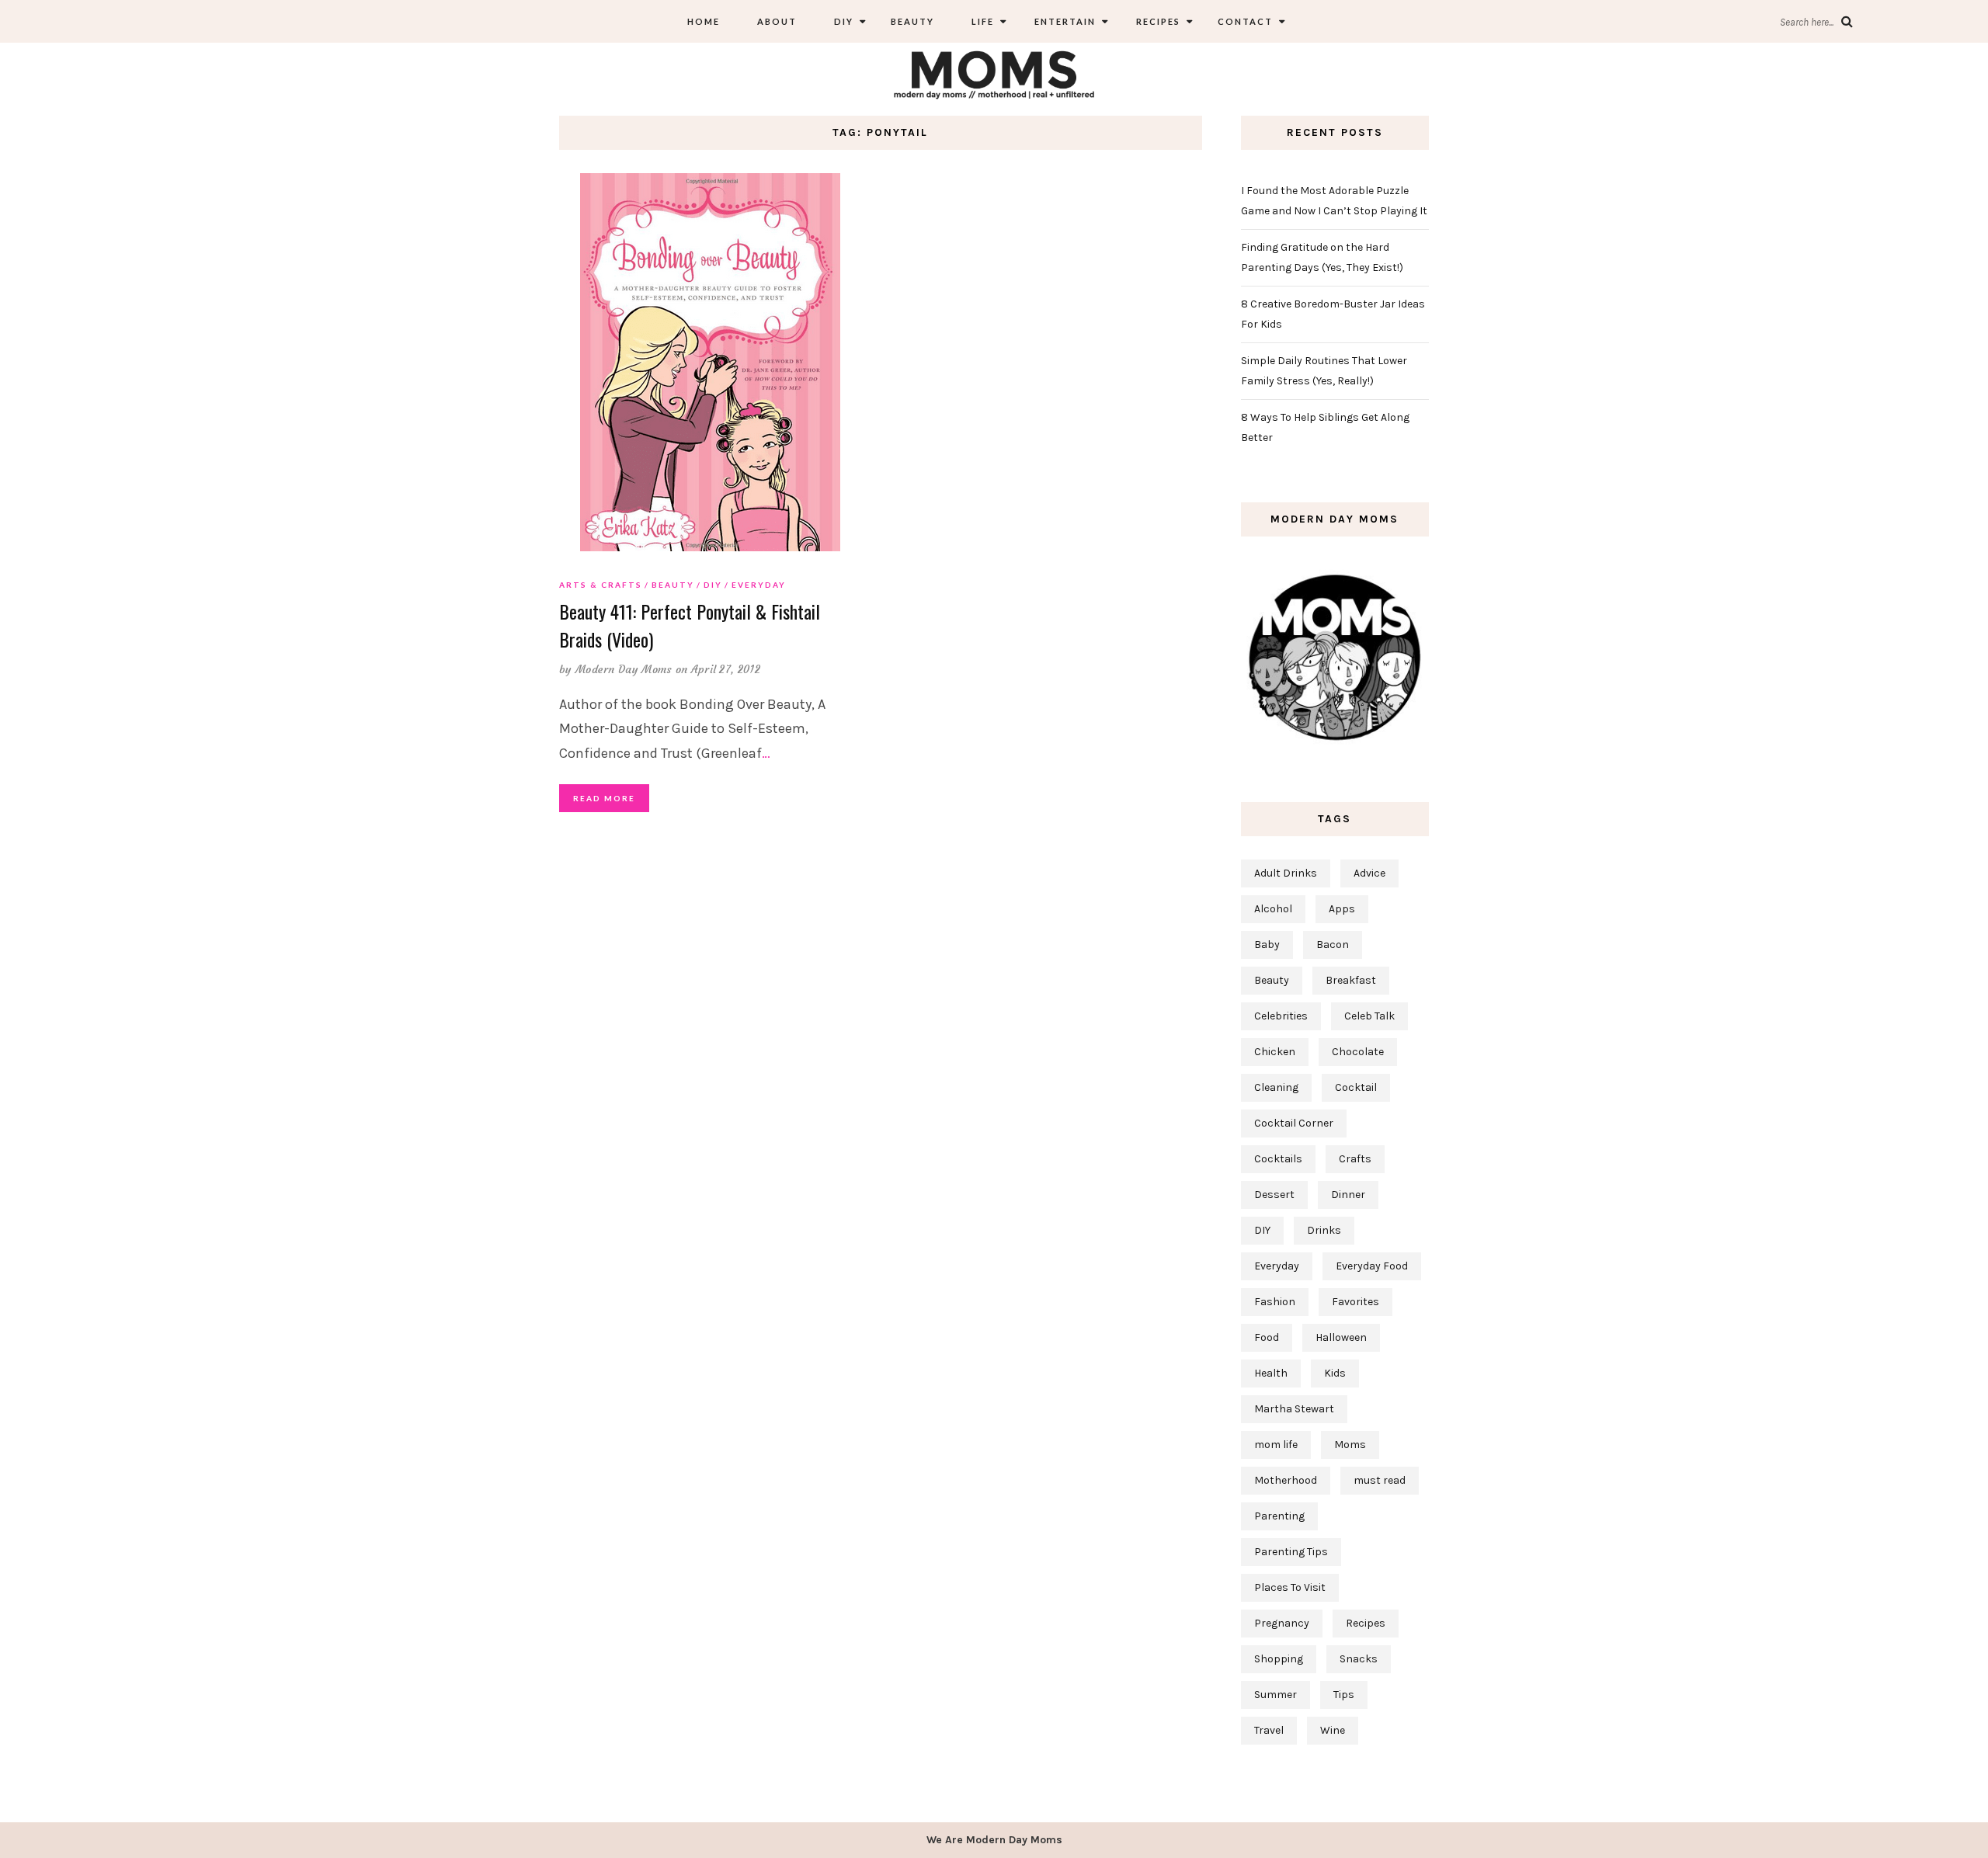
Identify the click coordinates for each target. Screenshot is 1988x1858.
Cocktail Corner (1294, 1123)
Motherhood (1286, 1480)
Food (1267, 1337)
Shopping (1279, 1659)
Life (983, 21)
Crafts (1355, 1159)
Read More (604, 798)
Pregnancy (1282, 1623)
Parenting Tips (1291, 1552)
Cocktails (1278, 1159)
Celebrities (1281, 1016)
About (777, 21)
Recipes (1157, 21)
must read (1380, 1480)
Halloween (1341, 1337)
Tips (1344, 1695)
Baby (1267, 945)
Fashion (1275, 1302)
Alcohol (1273, 909)
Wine (1333, 1730)
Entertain (1064, 21)
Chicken (1275, 1052)
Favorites (1355, 1302)
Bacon (1333, 945)
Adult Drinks (1286, 873)
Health (1271, 1373)
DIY (844, 21)
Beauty (912, 21)
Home (704, 21)
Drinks (1324, 1230)
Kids (1335, 1373)
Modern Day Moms (624, 669)
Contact (1245, 21)
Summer (1276, 1695)
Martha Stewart (1294, 1409)
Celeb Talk (1369, 1016)
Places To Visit (1290, 1587)
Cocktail (1356, 1087)
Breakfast (1351, 980)
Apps (1342, 909)
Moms (1350, 1445)
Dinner (1348, 1195)
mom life (1276, 1445)
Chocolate (1358, 1052)
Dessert (1274, 1195)
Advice (1369, 873)
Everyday (759, 585)
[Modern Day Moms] (994, 73)
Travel (1269, 1730)
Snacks (1359, 1659)
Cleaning (1276, 1087)
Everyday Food (1372, 1266)
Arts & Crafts (601, 585)
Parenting (1279, 1516)
